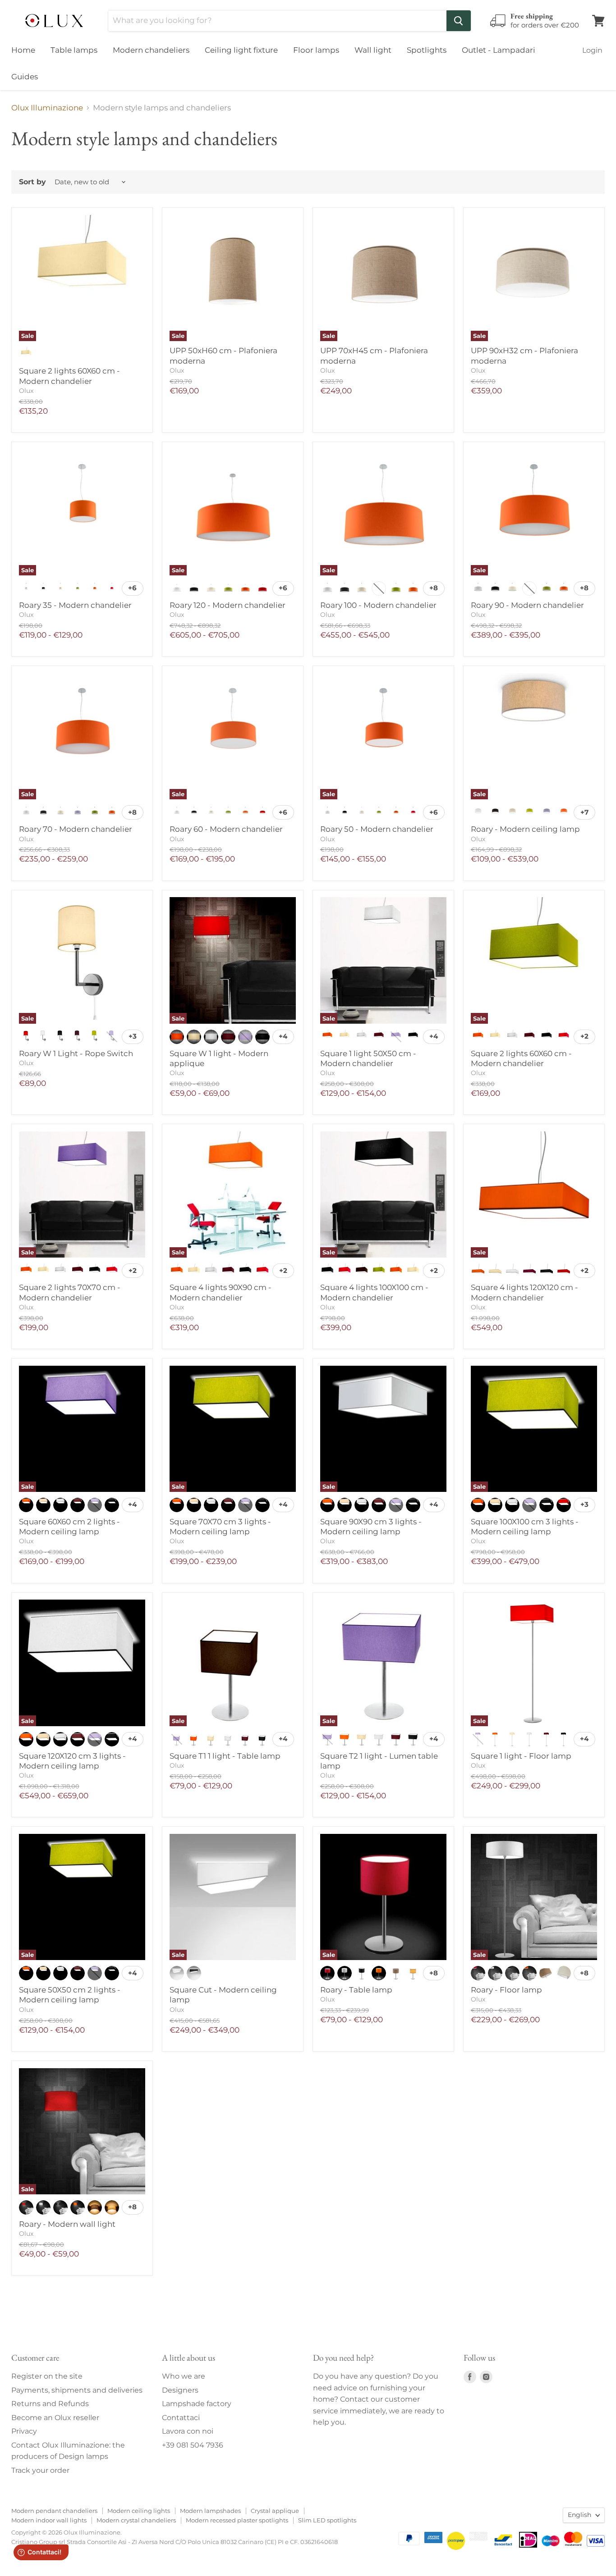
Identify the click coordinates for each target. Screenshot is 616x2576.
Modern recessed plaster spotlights (237, 2520)
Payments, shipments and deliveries (77, 2390)
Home (23, 50)
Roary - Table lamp (356, 1990)
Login (592, 50)
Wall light (373, 50)
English (579, 2515)
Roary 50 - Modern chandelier (377, 829)
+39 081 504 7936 (193, 2445)
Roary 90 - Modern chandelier (527, 605)
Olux (26, 391)
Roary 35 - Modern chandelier (75, 605)
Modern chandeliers (151, 50)
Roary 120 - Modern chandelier (228, 605)
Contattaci (181, 2418)
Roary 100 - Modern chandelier (378, 605)
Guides (25, 77)
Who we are (184, 2376)
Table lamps (74, 50)
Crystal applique (275, 2511)
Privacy (24, 2431)
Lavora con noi (188, 2431)
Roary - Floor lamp (506, 1990)
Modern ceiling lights (139, 2511)
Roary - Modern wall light (67, 2224)
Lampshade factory (197, 2404)
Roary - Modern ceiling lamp (525, 829)
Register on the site (47, 2376)
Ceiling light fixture (241, 50)
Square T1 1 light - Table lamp (225, 1756)
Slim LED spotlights (327, 2520)
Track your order (40, 2470)
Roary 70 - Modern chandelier (76, 829)
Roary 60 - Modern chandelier (226, 829)
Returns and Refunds (50, 2404)
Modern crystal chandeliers (136, 2520)
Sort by (32, 182)
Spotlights (427, 50)
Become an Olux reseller (55, 2418)
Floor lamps (316, 50)
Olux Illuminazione (47, 108)
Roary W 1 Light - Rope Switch (76, 1053)
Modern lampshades (210, 2511)
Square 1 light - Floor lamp (521, 1756)
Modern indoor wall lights (49, 2520)
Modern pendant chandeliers (54, 2511)
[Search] (459, 21)
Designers (180, 2390)
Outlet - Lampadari (499, 50)
